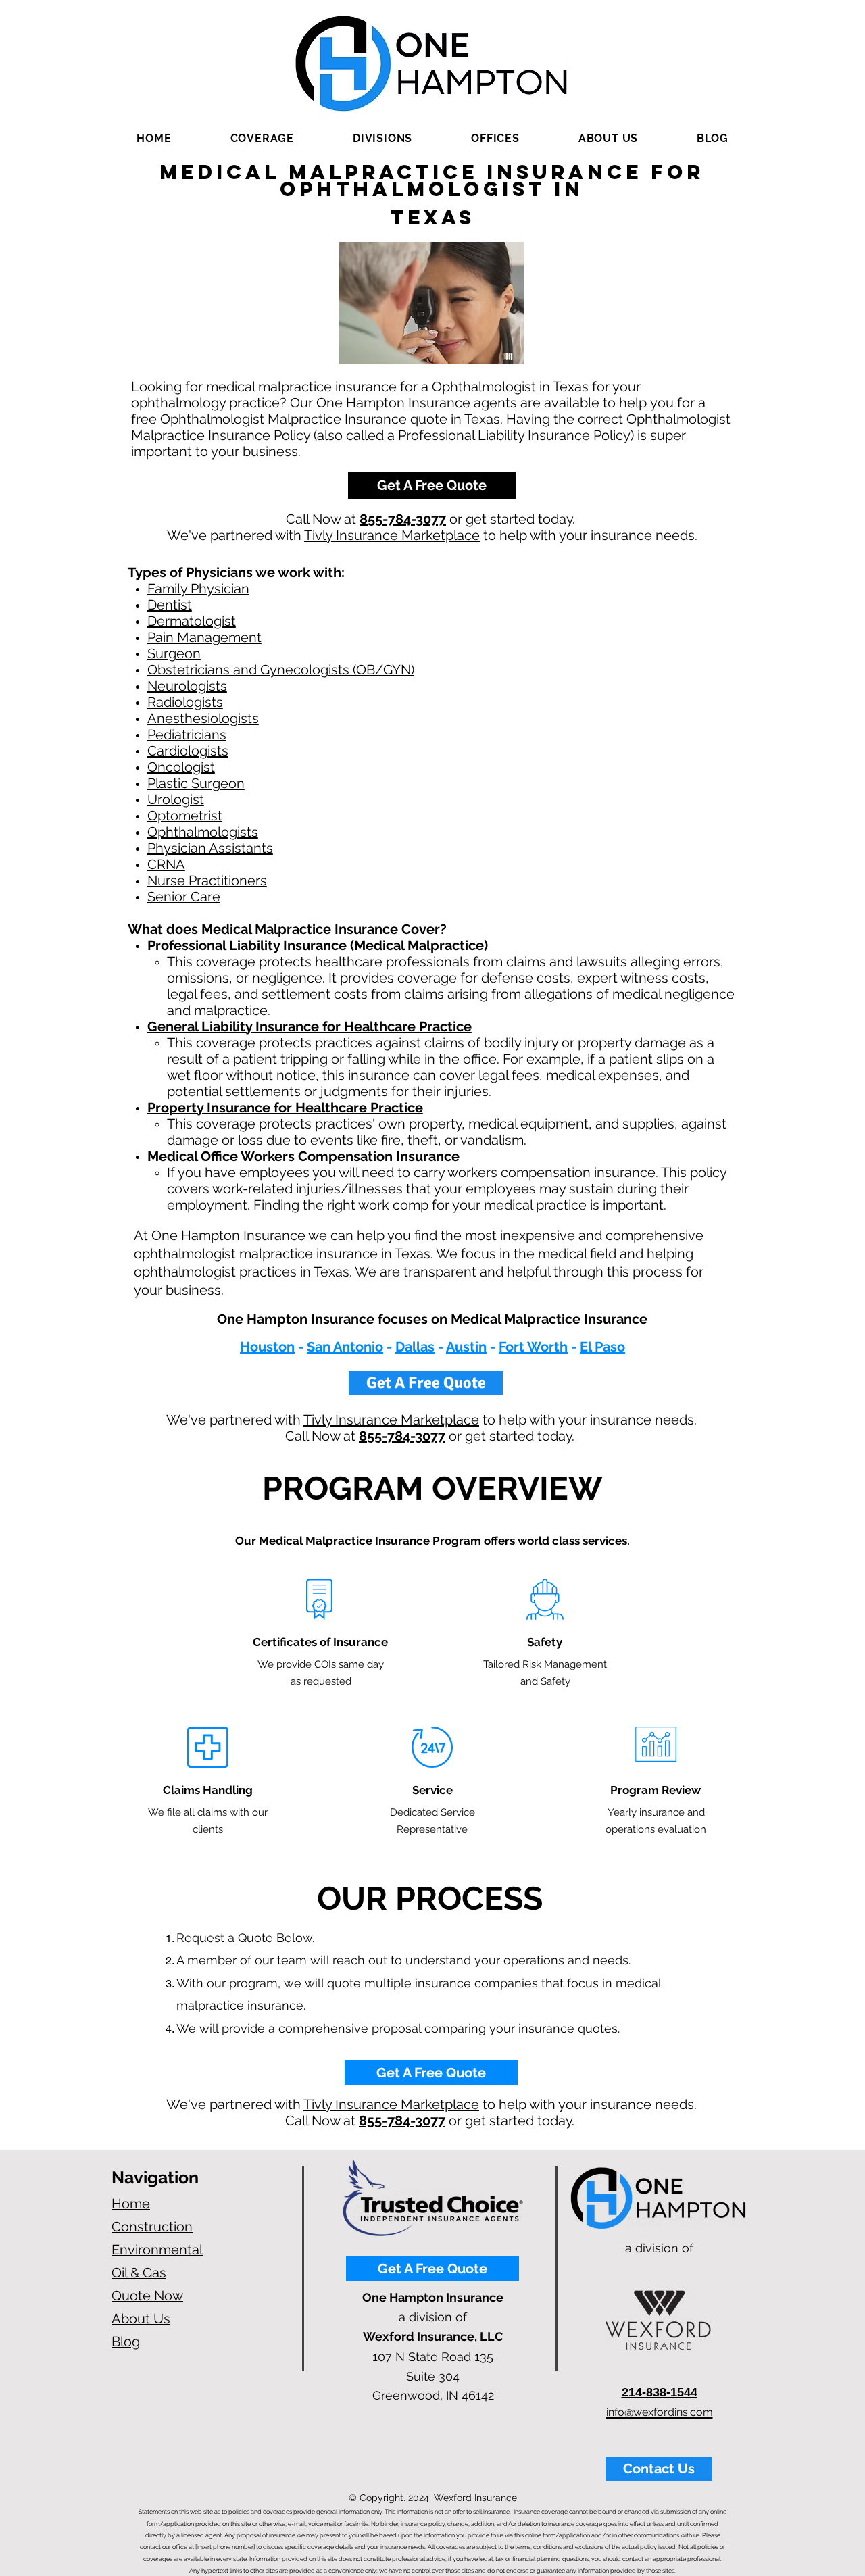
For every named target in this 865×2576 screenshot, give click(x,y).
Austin (466, 1347)
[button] (262, 138)
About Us (141, 2319)
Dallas (415, 1347)
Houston (267, 1347)
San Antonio (345, 1347)
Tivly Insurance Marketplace (392, 535)
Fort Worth (533, 1347)
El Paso (602, 1347)
